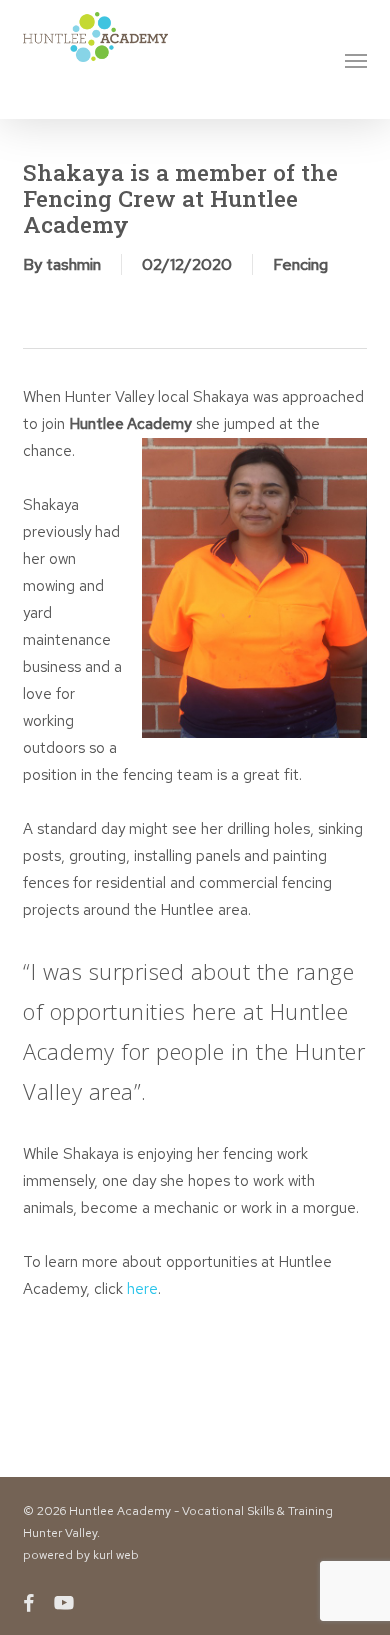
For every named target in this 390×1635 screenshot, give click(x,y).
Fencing (300, 264)
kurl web (116, 1555)
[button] (356, 60)
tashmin (73, 264)
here (142, 1289)
